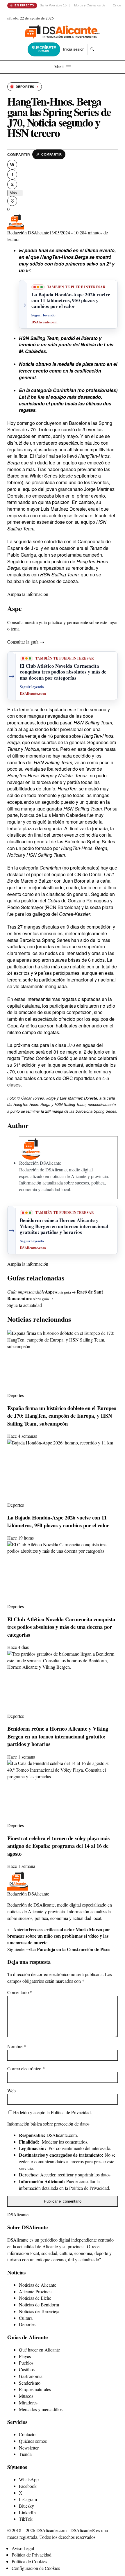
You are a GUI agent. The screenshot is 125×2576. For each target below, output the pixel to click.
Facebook (28, 2486)
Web (11, 2090)
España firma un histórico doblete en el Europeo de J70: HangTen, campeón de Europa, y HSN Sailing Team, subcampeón (62, 1416)
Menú (59, 67)
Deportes (27, 2324)
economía (28, 1189)
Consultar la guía (26, 642)
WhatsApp (29, 2479)
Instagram (28, 2499)
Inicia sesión (74, 49)
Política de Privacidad (71, 2112)
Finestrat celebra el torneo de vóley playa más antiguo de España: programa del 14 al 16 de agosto (58, 1846)
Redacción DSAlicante (28, 233)
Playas (25, 2356)
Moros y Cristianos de (90, 5)
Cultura (26, 2318)
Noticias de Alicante (37, 2285)
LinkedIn (27, 2512)
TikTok (26, 2519)
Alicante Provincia (36, 2291)
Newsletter (29, 2448)
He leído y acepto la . (52, 2112)
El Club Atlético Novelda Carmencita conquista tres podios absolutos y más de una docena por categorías (61, 1627)
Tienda (25, 2454)
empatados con (24, 574)
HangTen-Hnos (94, 456)
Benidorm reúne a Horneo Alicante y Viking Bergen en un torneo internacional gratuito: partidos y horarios (58, 1736)
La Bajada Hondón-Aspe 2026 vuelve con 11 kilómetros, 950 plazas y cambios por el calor (58, 1521)
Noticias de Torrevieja (39, 2311)
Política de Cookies (29, 2561)
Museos (26, 2396)
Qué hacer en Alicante (39, 2350)
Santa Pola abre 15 (53, 5)
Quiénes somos (33, 2441)
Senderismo (30, 2383)
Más (15, 193)
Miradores (28, 2403)
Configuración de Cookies (36, 2568)
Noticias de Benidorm (39, 2305)
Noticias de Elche (35, 2298)
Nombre (17, 2046)
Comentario (20, 1992)
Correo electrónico (26, 2068)
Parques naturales (35, 2389)
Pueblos (26, 2363)
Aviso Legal (23, 2548)
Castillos (27, 2369)
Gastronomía (31, 2376)
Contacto (27, 2434)
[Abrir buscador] (92, 49)
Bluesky (26, 2506)
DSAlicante (18, 2214)
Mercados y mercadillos (41, 2409)
